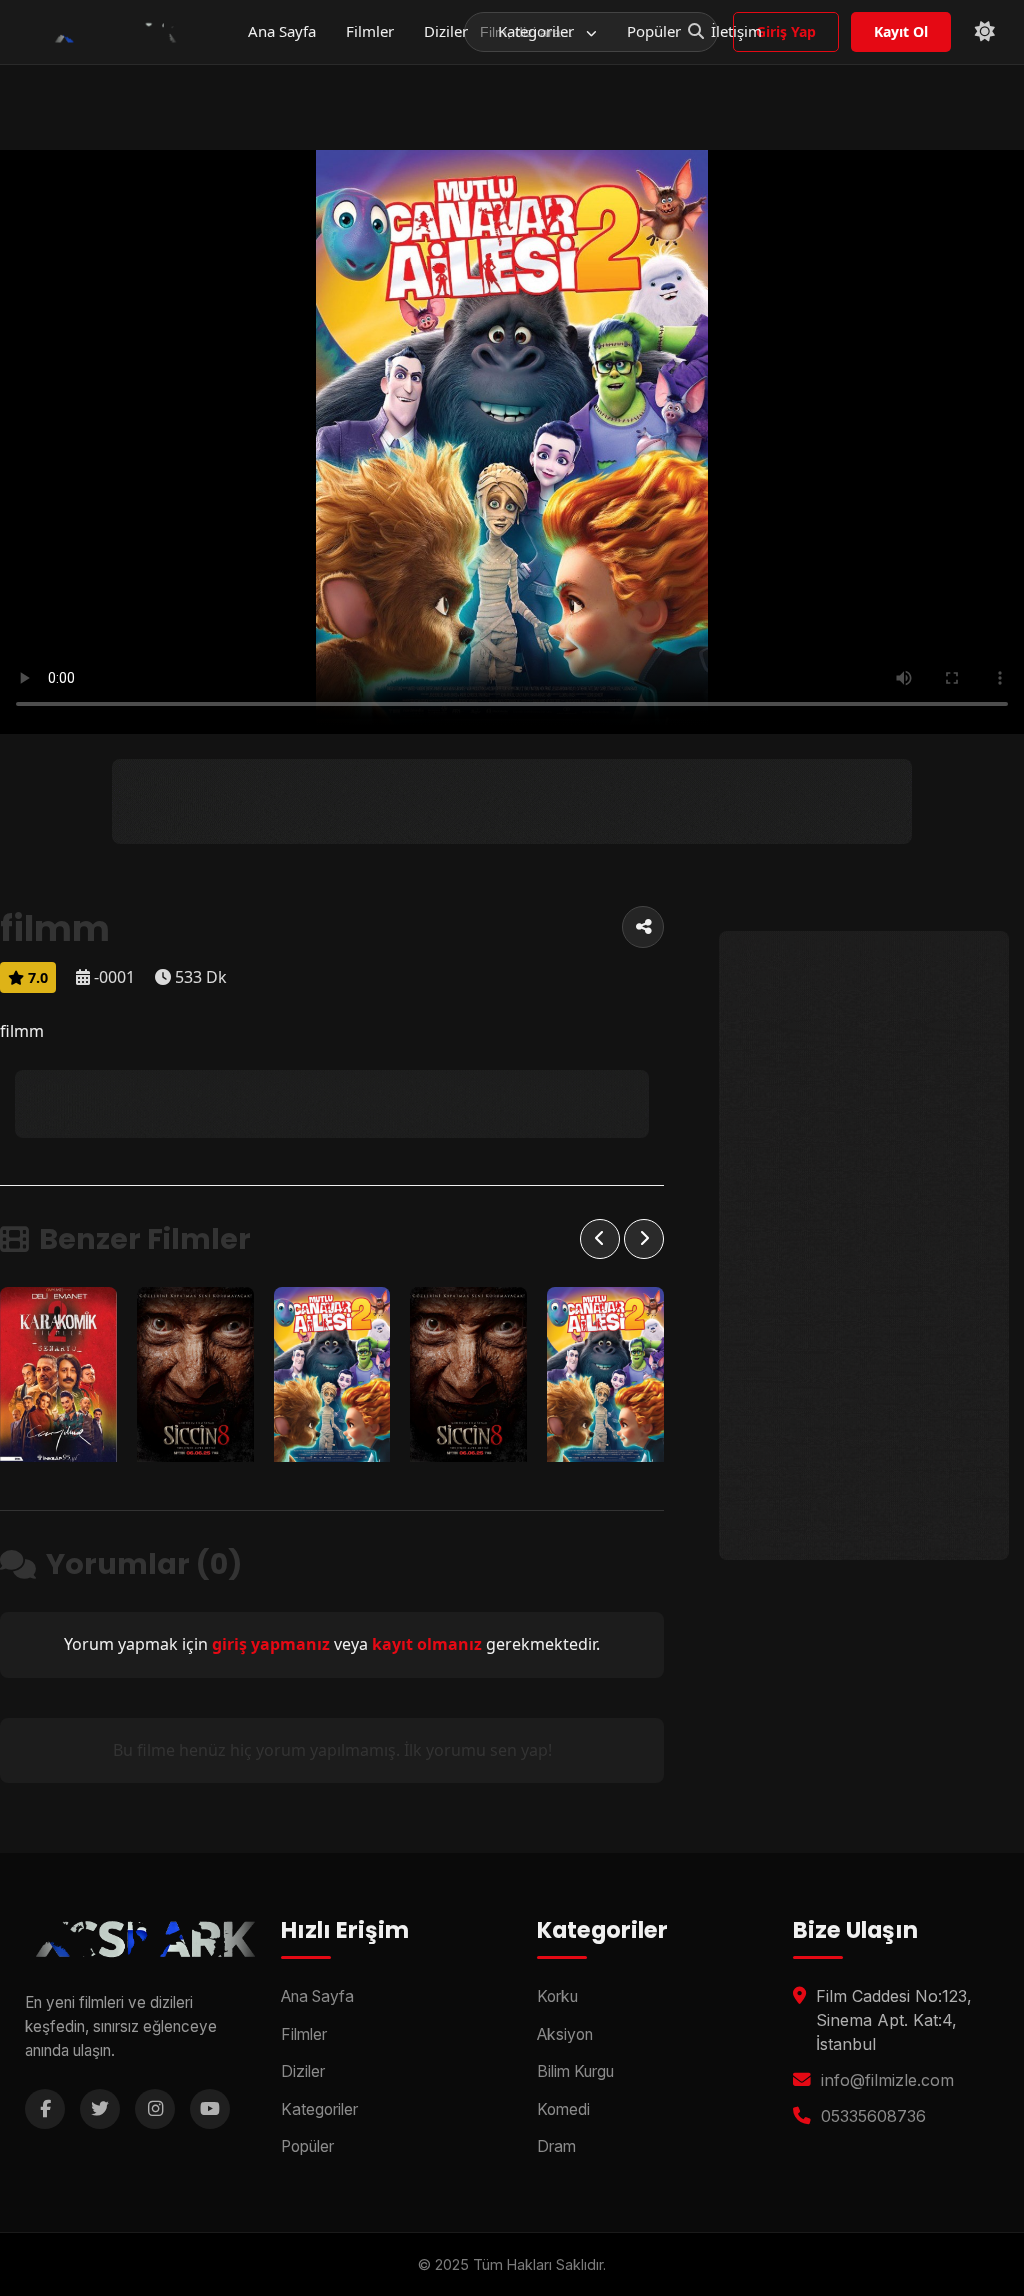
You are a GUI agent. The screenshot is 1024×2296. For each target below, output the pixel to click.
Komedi (563, 2109)
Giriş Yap (786, 31)
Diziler (446, 31)
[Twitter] (100, 2109)
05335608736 (873, 2116)
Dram (556, 2146)
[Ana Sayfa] (114, 32)
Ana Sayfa (282, 31)
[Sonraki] (644, 1239)
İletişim (736, 31)
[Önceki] (600, 1239)
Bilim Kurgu (575, 2071)
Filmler (370, 31)
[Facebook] (45, 2109)
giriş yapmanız (271, 1644)
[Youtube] (210, 2109)
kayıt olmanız (427, 1644)
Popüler (654, 31)
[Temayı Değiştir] (985, 32)
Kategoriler (538, 31)
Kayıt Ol (901, 31)
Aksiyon (565, 2034)
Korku (557, 1996)
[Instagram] (155, 2109)
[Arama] (696, 32)
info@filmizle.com (887, 2080)
